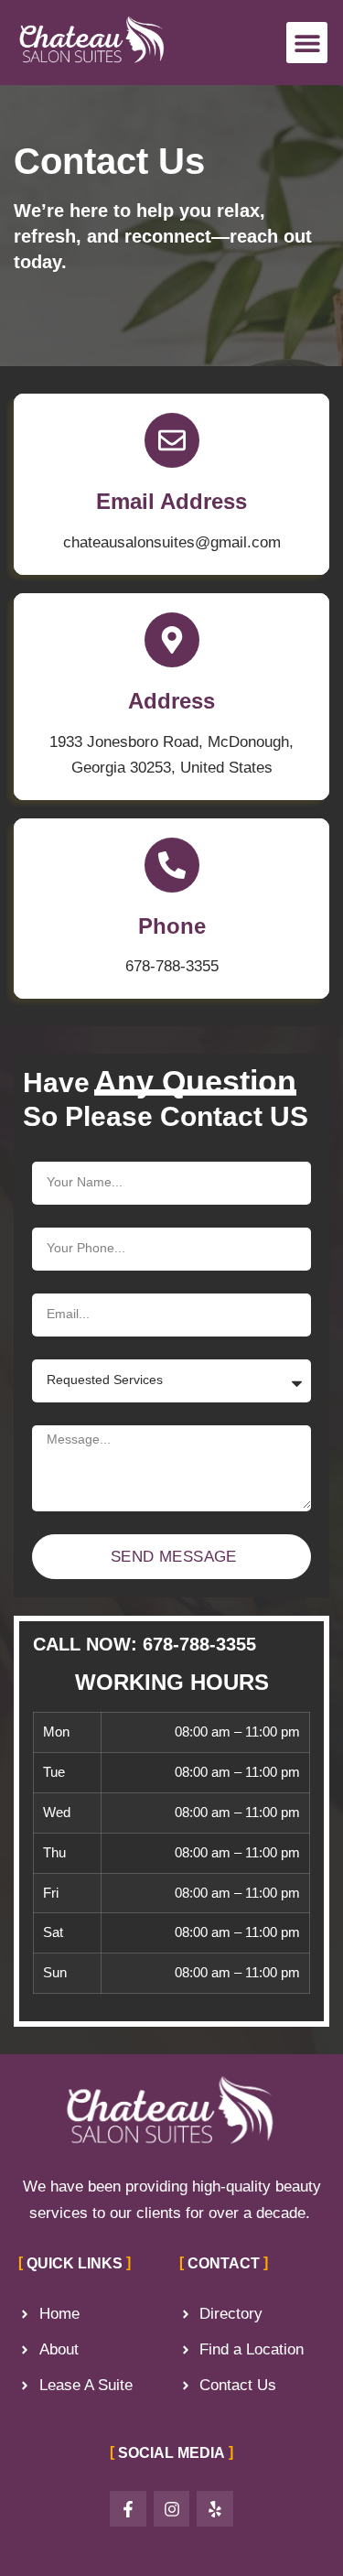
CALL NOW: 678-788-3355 (145, 1644)
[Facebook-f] (128, 2509)
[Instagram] (172, 2509)
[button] (307, 43)
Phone (172, 926)
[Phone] (172, 865)
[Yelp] (215, 2509)
